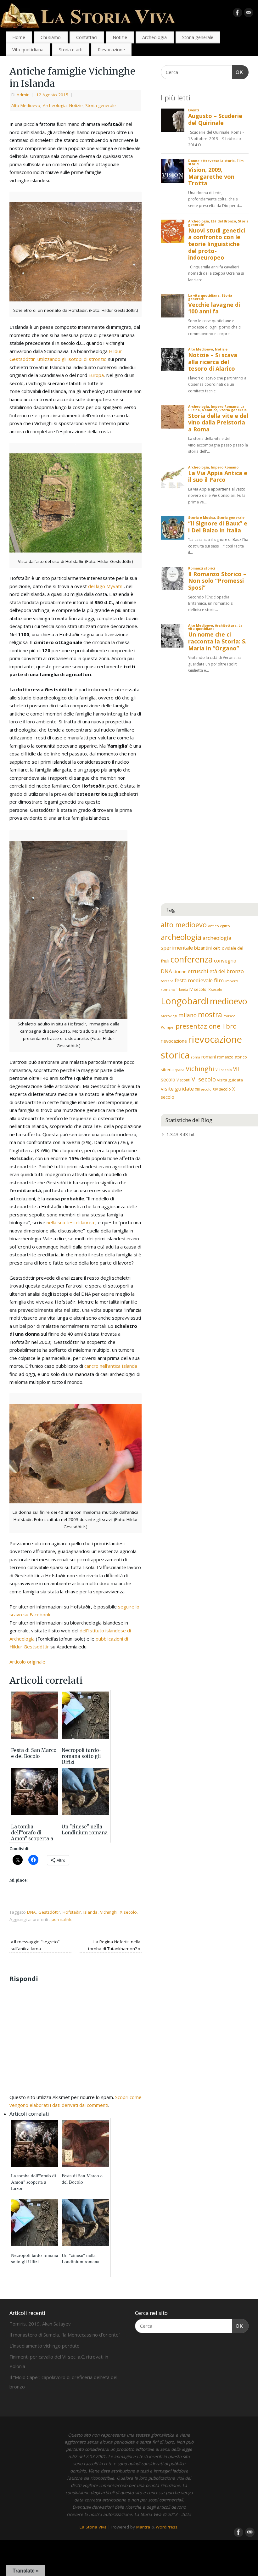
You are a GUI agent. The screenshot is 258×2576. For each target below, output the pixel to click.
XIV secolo (222, 1089)
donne (180, 971)
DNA (31, 1912)
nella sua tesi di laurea (70, 1222)
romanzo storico (232, 1057)
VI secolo (204, 1079)
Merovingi (169, 1016)
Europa (96, 375)
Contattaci (87, 37)
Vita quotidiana (28, 50)
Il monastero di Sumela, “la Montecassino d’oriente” (65, 2335)
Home (19, 37)
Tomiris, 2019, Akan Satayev (40, 2324)
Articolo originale (27, 1662)
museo (230, 1016)
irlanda (182, 990)
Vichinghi (109, 1912)
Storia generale (198, 37)
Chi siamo (51, 37)
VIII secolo (224, 1070)
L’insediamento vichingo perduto (45, 2346)
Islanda (90, 1912)
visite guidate (177, 1089)
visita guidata (230, 1080)
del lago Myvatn (105, 586)
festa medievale (194, 980)
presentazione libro (206, 1026)
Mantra (143, 2527)
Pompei (168, 1027)
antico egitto (219, 926)
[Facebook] (238, 14)
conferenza (192, 959)
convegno (225, 961)
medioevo (229, 1001)
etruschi (198, 971)
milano (188, 1015)
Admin (23, 95)
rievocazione (174, 1041)
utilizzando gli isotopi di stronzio (72, 359)
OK (238, 72)
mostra (210, 1014)
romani (209, 1057)
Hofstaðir (72, 1912)
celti (217, 948)
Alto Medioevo (26, 105)
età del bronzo (227, 971)
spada (180, 1070)
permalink (62, 1919)
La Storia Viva (93, 2527)
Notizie (120, 37)
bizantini (203, 948)
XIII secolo (203, 1089)
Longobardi (185, 1001)
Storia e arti (71, 50)
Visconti (183, 1080)
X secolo (128, 1912)
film (219, 980)
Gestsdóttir (49, 1912)
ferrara (167, 981)
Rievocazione (111, 50)
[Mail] (249, 14)
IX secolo (215, 990)
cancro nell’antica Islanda (111, 1366)
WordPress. (167, 2527)
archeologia (181, 937)
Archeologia (154, 37)
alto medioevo (184, 925)
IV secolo (198, 989)
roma (196, 1057)
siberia (167, 1069)
